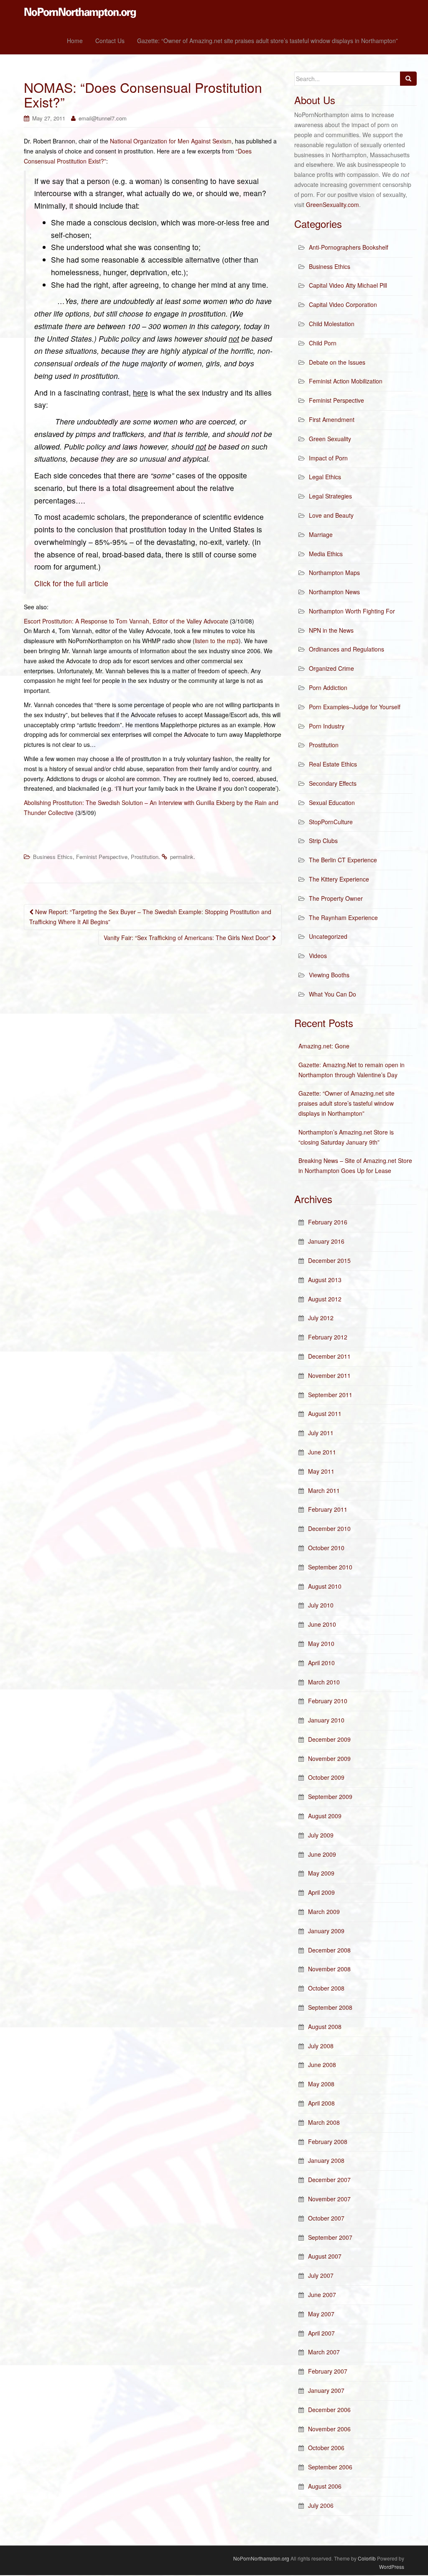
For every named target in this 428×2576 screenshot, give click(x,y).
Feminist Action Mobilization (346, 381)
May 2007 (321, 2314)
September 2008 (330, 2007)
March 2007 (324, 2352)
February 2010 (328, 1701)
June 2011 (322, 1452)
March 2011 (324, 1490)
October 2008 (326, 1988)
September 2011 (330, 1395)
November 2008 (329, 1969)
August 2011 (325, 1413)
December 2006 (329, 2410)
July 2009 (321, 1835)
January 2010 (326, 1720)
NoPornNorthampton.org (261, 2558)
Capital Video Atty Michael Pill (348, 285)
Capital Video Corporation (343, 304)
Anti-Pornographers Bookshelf (349, 247)
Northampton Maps (334, 572)
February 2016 (328, 1222)
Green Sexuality (330, 439)
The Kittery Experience (339, 879)
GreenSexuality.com (332, 204)
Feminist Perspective (102, 857)
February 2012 (328, 1337)
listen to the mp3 (217, 641)
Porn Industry (327, 726)
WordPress (392, 2567)
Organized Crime (331, 668)
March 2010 (324, 1682)
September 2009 (330, 1797)
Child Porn (323, 343)
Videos (318, 956)
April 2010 (321, 1663)
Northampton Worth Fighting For (352, 611)
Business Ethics (53, 857)
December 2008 (329, 1950)
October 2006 (326, 2448)
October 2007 (326, 2218)
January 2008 (326, 2160)
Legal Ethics (325, 477)
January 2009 (326, 1931)
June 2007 (322, 2295)
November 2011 (329, 1375)
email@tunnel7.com (103, 118)
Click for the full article (71, 583)
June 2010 (322, 1624)
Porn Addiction (328, 687)
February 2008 (328, 2142)
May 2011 (321, 1471)
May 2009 (321, 1873)
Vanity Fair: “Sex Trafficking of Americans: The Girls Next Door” (188, 938)
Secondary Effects (333, 783)
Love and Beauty (331, 515)
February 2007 (328, 2371)
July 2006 (321, 2505)
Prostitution (145, 857)
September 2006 (330, 2467)
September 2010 (330, 1567)
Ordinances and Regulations (346, 649)
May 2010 (321, 1643)
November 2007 (329, 2199)
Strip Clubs (323, 841)
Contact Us (110, 41)
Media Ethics (326, 554)
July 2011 (321, 1433)
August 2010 (325, 1586)
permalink (182, 857)
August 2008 (325, 2027)
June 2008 (322, 2065)
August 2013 (325, 1280)
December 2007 (329, 2180)
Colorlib (367, 2558)
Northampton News (334, 592)
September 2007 (330, 2237)
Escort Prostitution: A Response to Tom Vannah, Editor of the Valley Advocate (126, 621)
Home (75, 41)
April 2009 (321, 1892)
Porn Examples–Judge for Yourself (355, 707)
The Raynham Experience (343, 917)
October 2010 (326, 1548)
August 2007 (325, 2256)
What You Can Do (332, 994)
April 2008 (321, 2103)
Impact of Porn (328, 458)
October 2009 (326, 1777)
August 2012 (325, 1299)
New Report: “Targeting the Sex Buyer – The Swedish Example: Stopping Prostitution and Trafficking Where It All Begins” (150, 917)
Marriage (321, 534)
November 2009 (329, 1758)
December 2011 (329, 1356)
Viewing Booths (329, 975)
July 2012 (321, 1318)
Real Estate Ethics (333, 764)
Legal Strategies (330, 496)
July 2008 (321, 2046)
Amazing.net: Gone (324, 1046)
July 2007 (321, 2275)
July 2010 (321, 1605)
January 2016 (326, 1241)
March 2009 (324, 1912)
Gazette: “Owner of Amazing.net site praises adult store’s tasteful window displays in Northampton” (267, 41)
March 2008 (324, 2122)
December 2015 (329, 1260)
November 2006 (329, 2429)
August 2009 (325, 1816)
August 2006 (325, 2486)
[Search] (408, 79)
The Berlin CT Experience (343, 860)
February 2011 (328, 1509)
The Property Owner (336, 898)
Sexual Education (332, 802)
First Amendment (332, 419)
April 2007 (321, 2333)
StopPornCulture (331, 822)
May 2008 (321, 2084)
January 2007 (326, 2390)
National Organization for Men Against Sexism (171, 141)
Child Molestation (332, 324)
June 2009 (322, 1854)
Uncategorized (328, 936)
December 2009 (329, 1739)
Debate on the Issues (337, 362)
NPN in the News (331, 630)
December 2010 (329, 1528)
